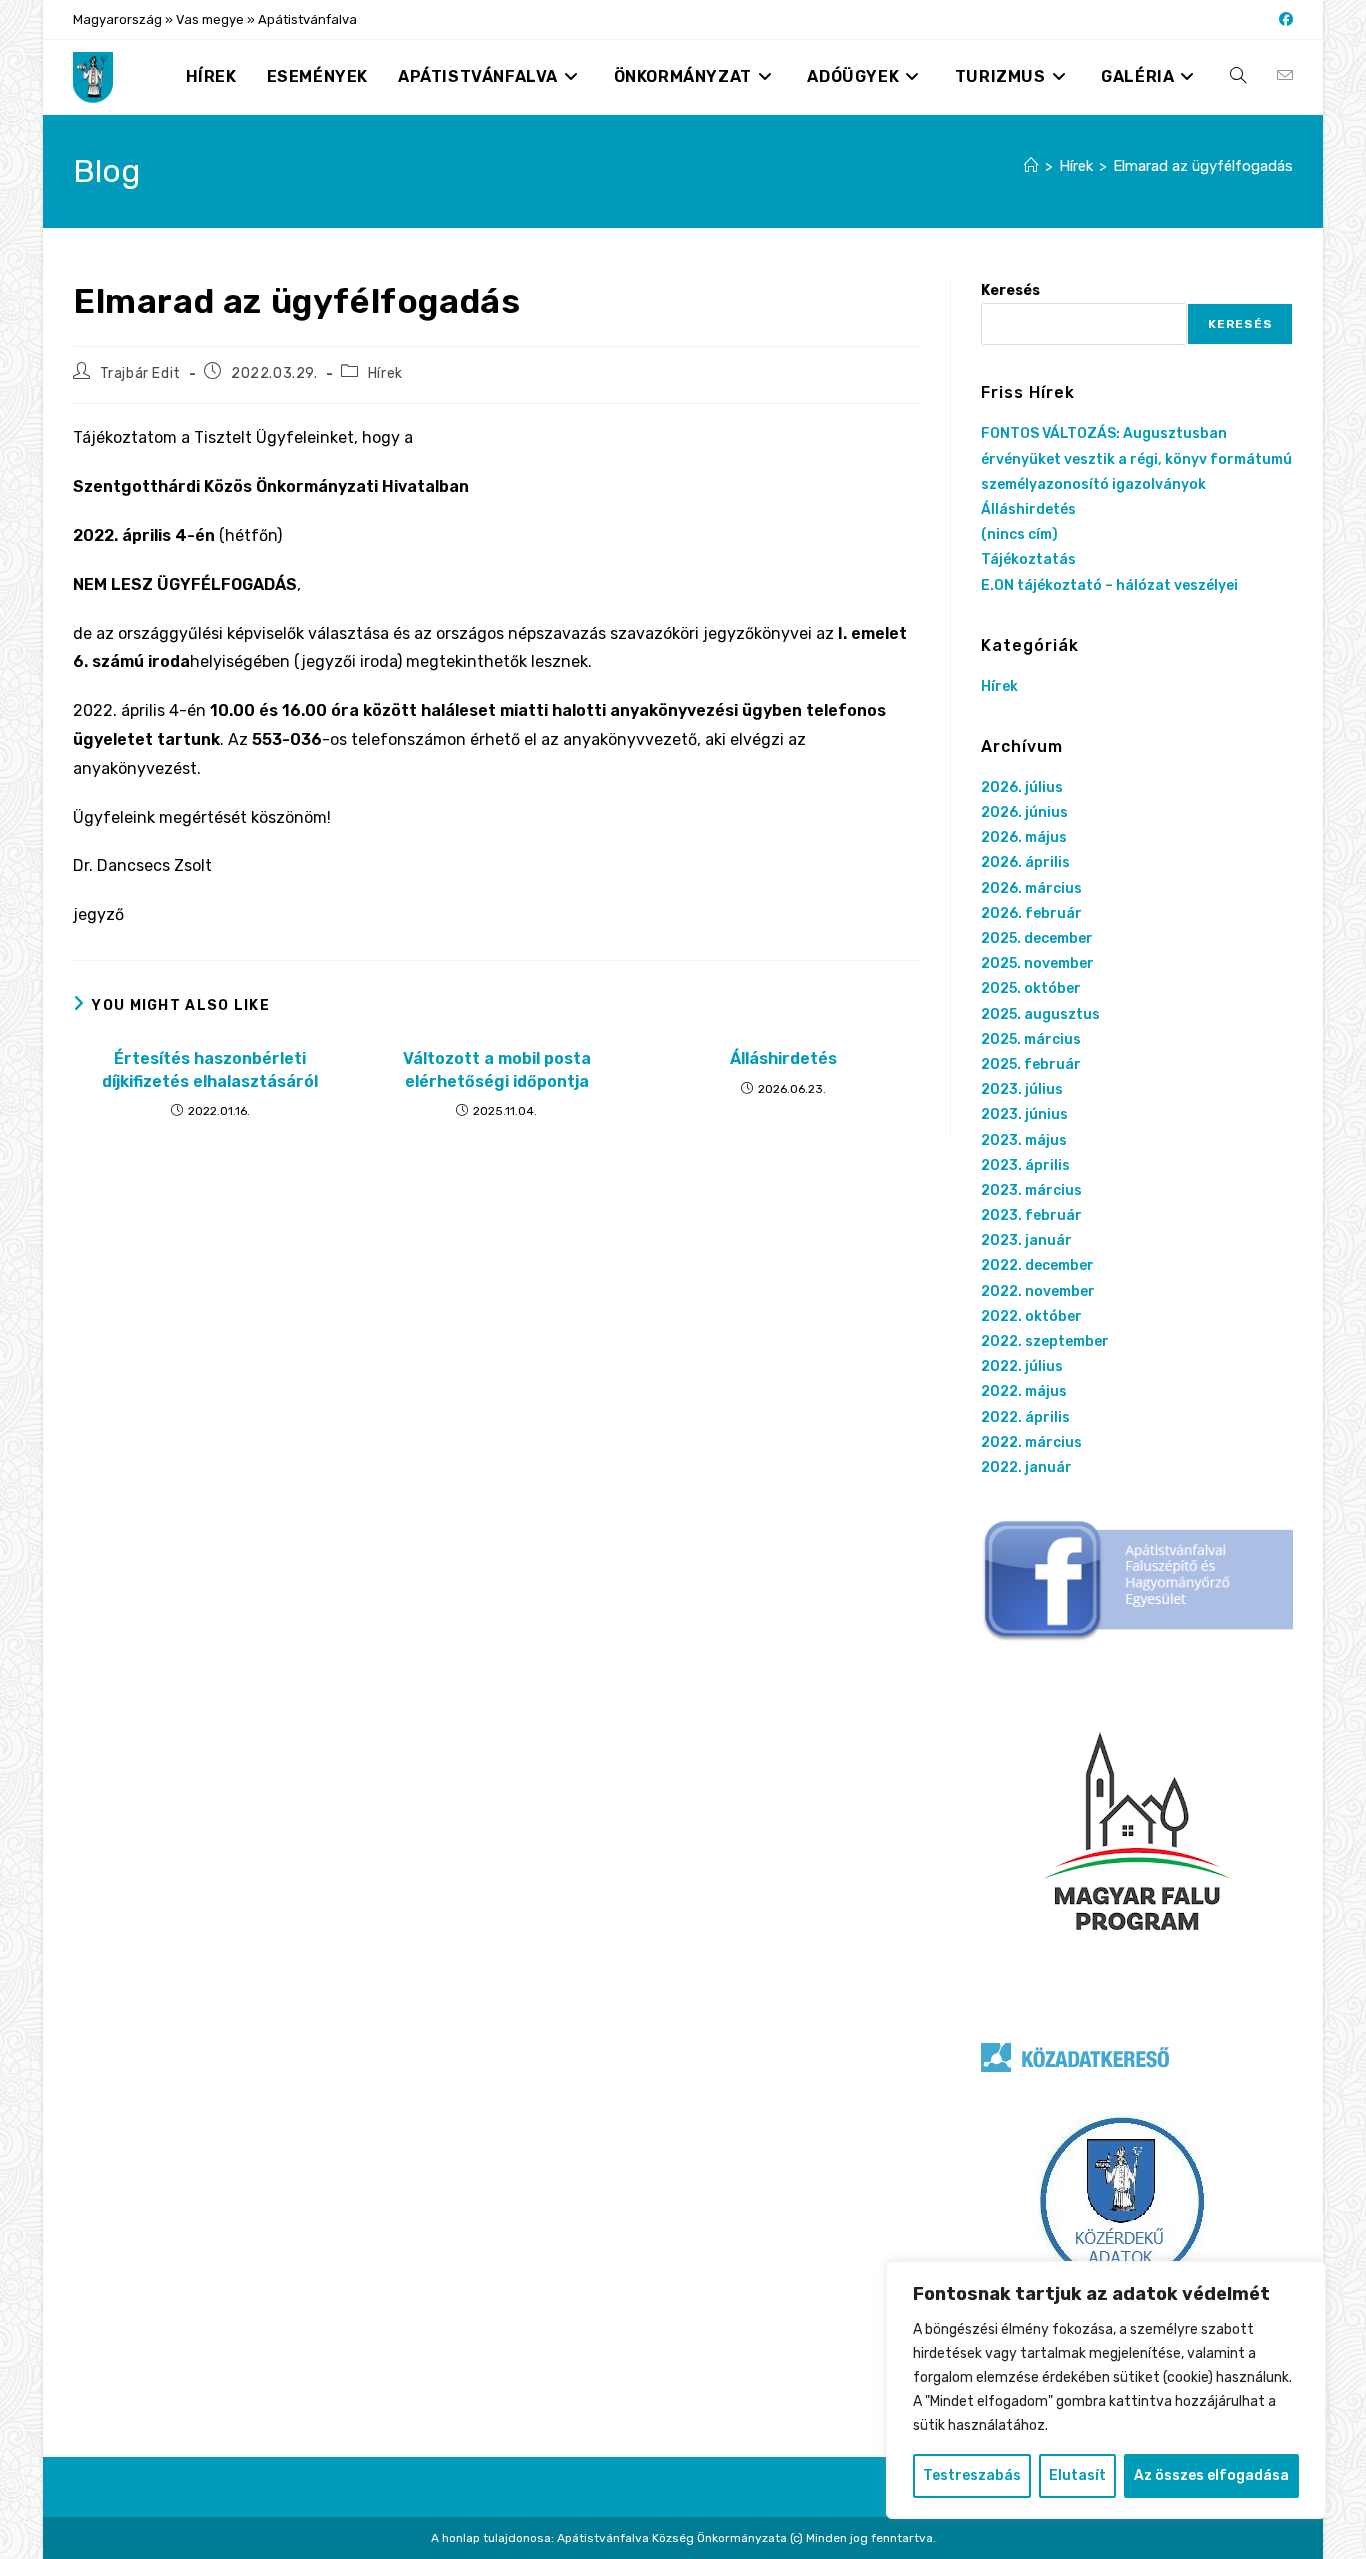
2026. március (1031, 888)
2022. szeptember (1045, 1341)
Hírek (385, 373)
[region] (1106, 2390)
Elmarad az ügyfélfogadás (1203, 166)
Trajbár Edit (140, 373)
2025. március (1031, 1039)
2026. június (1024, 812)
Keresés (1010, 290)
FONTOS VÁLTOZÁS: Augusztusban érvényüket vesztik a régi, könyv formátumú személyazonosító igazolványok (1136, 458)
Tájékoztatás (1028, 559)
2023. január (1026, 1240)
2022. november (1038, 1291)
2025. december (1037, 938)
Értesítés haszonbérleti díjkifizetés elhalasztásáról (210, 1069)
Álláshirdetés (783, 1058)
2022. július (1022, 1366)
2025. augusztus (1040, 1014)
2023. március (1031, 1190)
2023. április (1025, 1165)
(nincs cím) (1019, 534)
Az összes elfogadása (1211, 2475)
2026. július (1022, 787)
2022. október (1031, 1316)
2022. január (1026, 1467)
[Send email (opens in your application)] (1285, 76)
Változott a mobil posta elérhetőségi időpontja (497, 1069)
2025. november (1037, 963)
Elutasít (1077, 2475)
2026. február (1031, 913)
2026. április (1025, 862)
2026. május (1024, 837)
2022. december (1037, 1265)
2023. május (1024, 1140)
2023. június (1024, 1114)
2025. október (1031, 988)
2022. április (1025, 1417)
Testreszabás (972, 2475)
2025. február (1031, 1064)
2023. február (1031, 1215)
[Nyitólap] (1031, 166)
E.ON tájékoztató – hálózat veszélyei (1109, 585)
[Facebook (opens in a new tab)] (1283, 20)
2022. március (1031, 1442)
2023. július (1022, 1089)
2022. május (1024, 1391)
